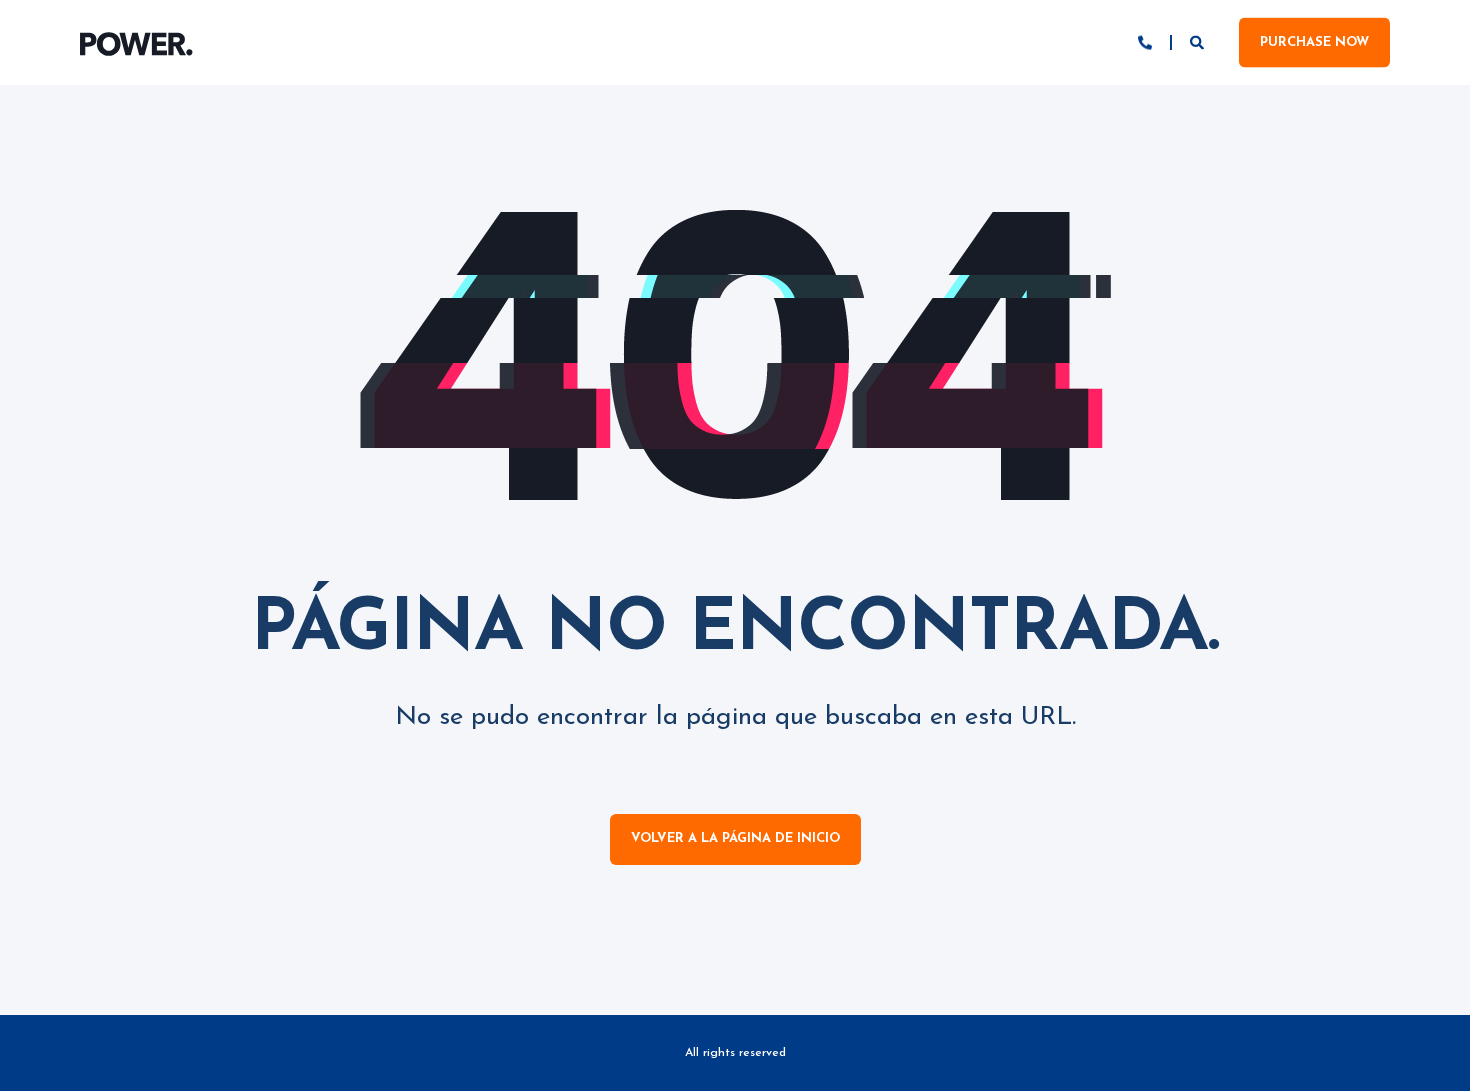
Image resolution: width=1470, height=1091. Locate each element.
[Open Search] (1199, 41)
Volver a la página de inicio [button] (735, 838)
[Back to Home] (136, 43)
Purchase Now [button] (1314, 41)
